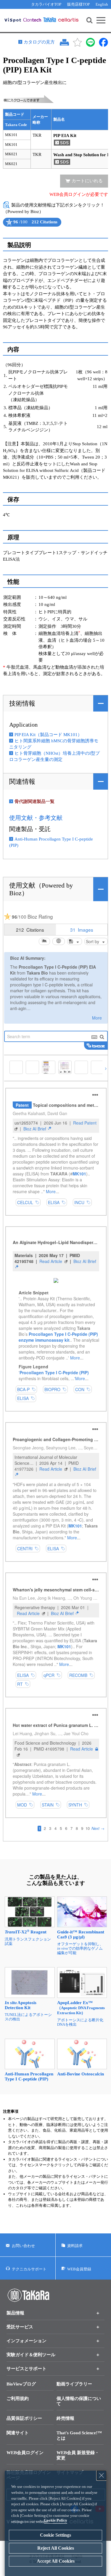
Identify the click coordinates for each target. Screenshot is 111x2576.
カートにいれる (87, 181)
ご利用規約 (18, 2398)
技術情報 (22, 703)
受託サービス (20, 2327)
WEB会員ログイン (25, 2453)
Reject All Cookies (56, 2548)
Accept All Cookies (56, 2561)
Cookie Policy (55, 2520)
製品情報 (15, 2313)
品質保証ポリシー (24, 2418)
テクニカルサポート (29, 2269)
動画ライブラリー (74, 2384)
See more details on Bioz (55, 227)
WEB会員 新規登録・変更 (78, 2455)
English (102, 4)
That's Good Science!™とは (79, 2435)
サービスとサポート (26, 2369)
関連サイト (18, 2433)
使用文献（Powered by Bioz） (41, 889)
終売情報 (65, 2418)
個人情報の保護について (79, 2401)
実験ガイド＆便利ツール (31, 2355)
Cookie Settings (55, 2535)
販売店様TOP (78, 4)
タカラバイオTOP (46, 4)
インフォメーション (26, 2341)
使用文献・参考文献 (36, 818)
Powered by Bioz (8, 227)
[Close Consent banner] (102, 2475)
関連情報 (22, 781)
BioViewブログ (21, 2384)
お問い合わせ (23, 2246)
